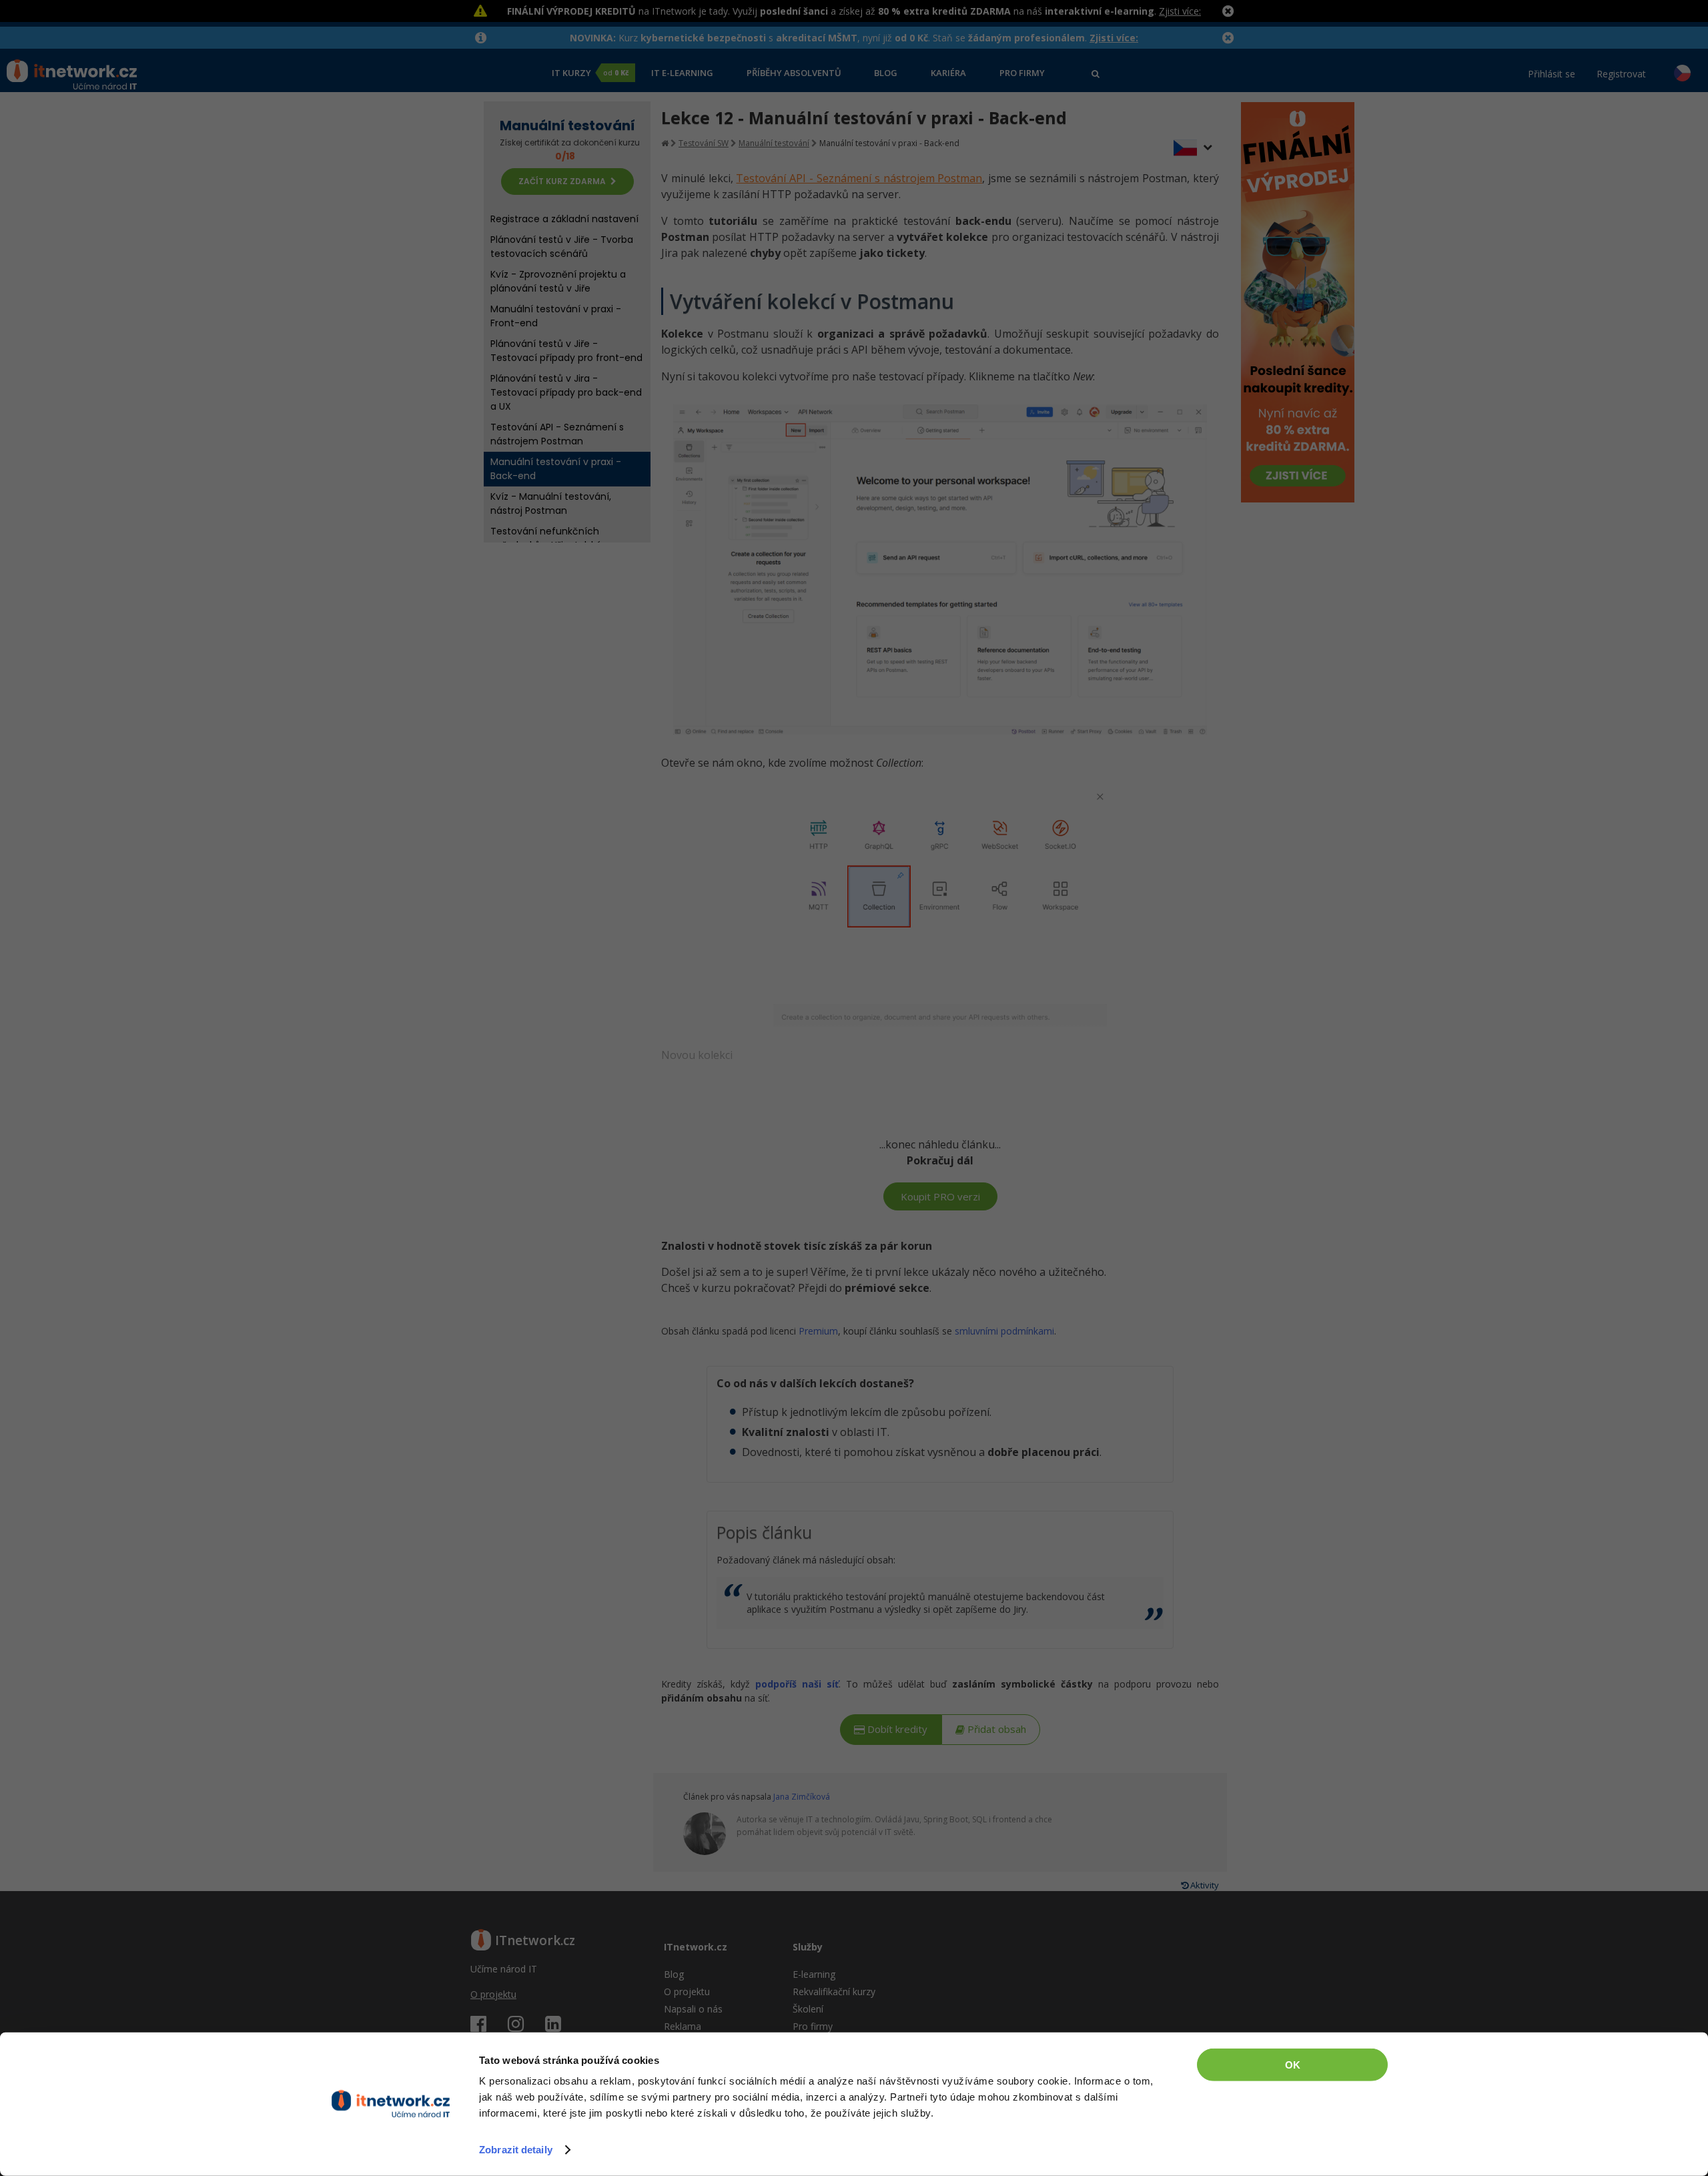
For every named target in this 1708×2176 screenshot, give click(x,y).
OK (1293, 2065)
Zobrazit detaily (516, 2150)
